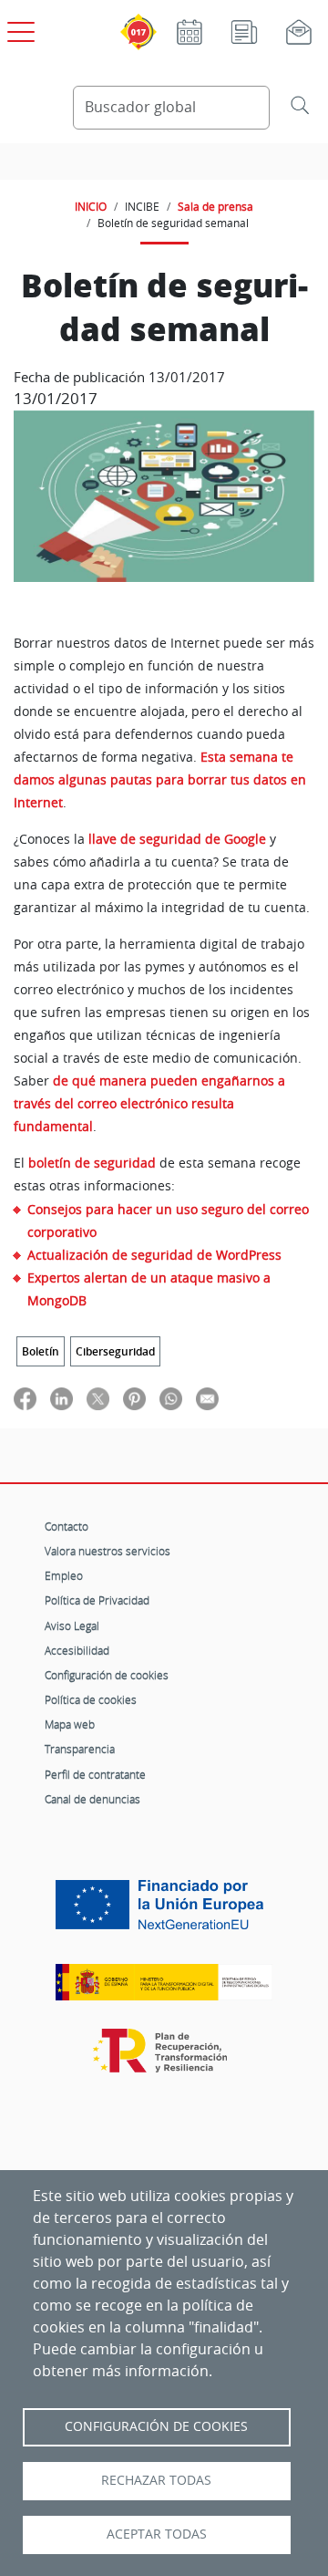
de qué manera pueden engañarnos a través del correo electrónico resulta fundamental (149, 1104)
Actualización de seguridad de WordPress (154, 1255)
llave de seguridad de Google (177, 839)
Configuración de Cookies (156, 2426)
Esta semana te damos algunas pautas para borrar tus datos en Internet (160, 780)
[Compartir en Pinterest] (134, 1398)
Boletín (41, 1351)
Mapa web (70, 1724)
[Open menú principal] (18, 28)
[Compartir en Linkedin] (61, 1398)
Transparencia (80, 1749)
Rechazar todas (156, 2480)
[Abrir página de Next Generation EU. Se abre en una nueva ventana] (164, 1911)
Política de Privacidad (97, 1600)
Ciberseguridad (115, 1351)
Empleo (64, 1575)
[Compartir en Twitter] (98, 1398)
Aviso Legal (72, 1626)
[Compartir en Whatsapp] (171, 1398)
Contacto (67, 1526)
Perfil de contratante (95, 1774)
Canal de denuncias (92, 1799)
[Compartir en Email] (207, 1398)
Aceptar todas (157, 2534)
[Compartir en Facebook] (25, 1398)
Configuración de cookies (107, 1675)
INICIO (91, 206)
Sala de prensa (215, 206)
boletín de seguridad (92, 1163)
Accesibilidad (77, 1650)
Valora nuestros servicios (108, 1551)
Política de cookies (91, 1699)
